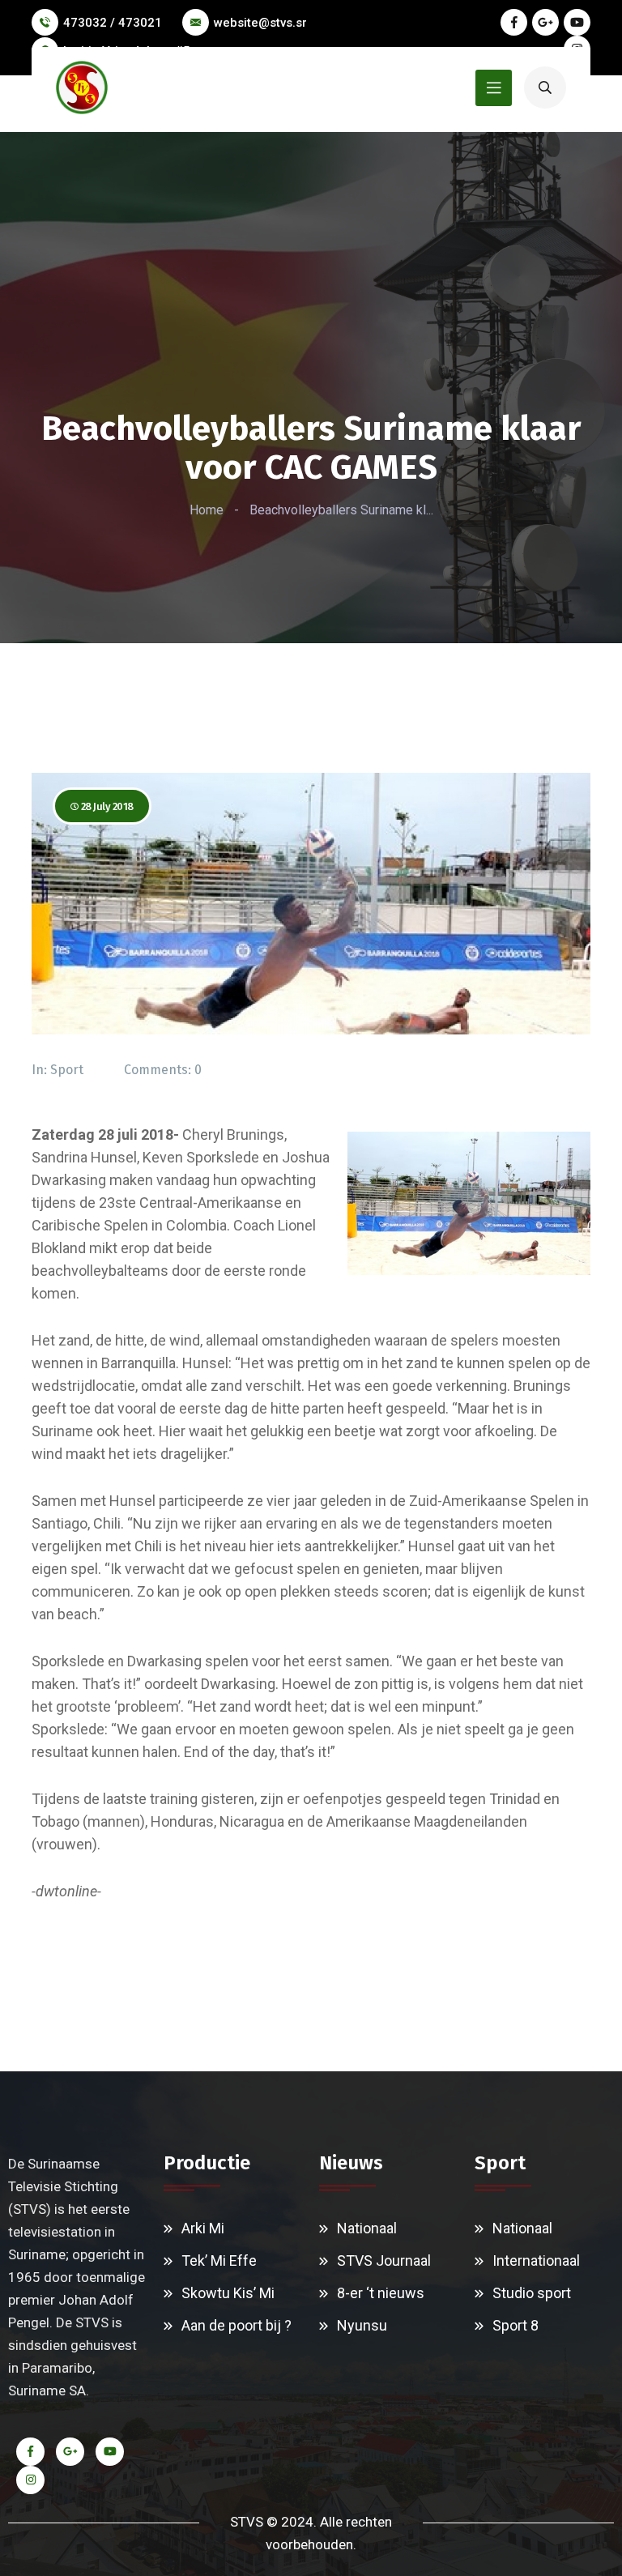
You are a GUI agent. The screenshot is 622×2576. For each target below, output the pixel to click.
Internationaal (536, 2260)
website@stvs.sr (260, 23)
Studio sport (532, 2293)
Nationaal (367, 2228)
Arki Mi (203, 2228)
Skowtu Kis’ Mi (228, 2293)
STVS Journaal (384, 2260)
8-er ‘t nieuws (381, 2293)
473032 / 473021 (113, 23)
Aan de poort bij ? (236, 2325)
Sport (67, 1070)
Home (207, 510)
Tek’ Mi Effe (219, 2260)
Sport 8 (515, 2325)
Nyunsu (362, 2325)
